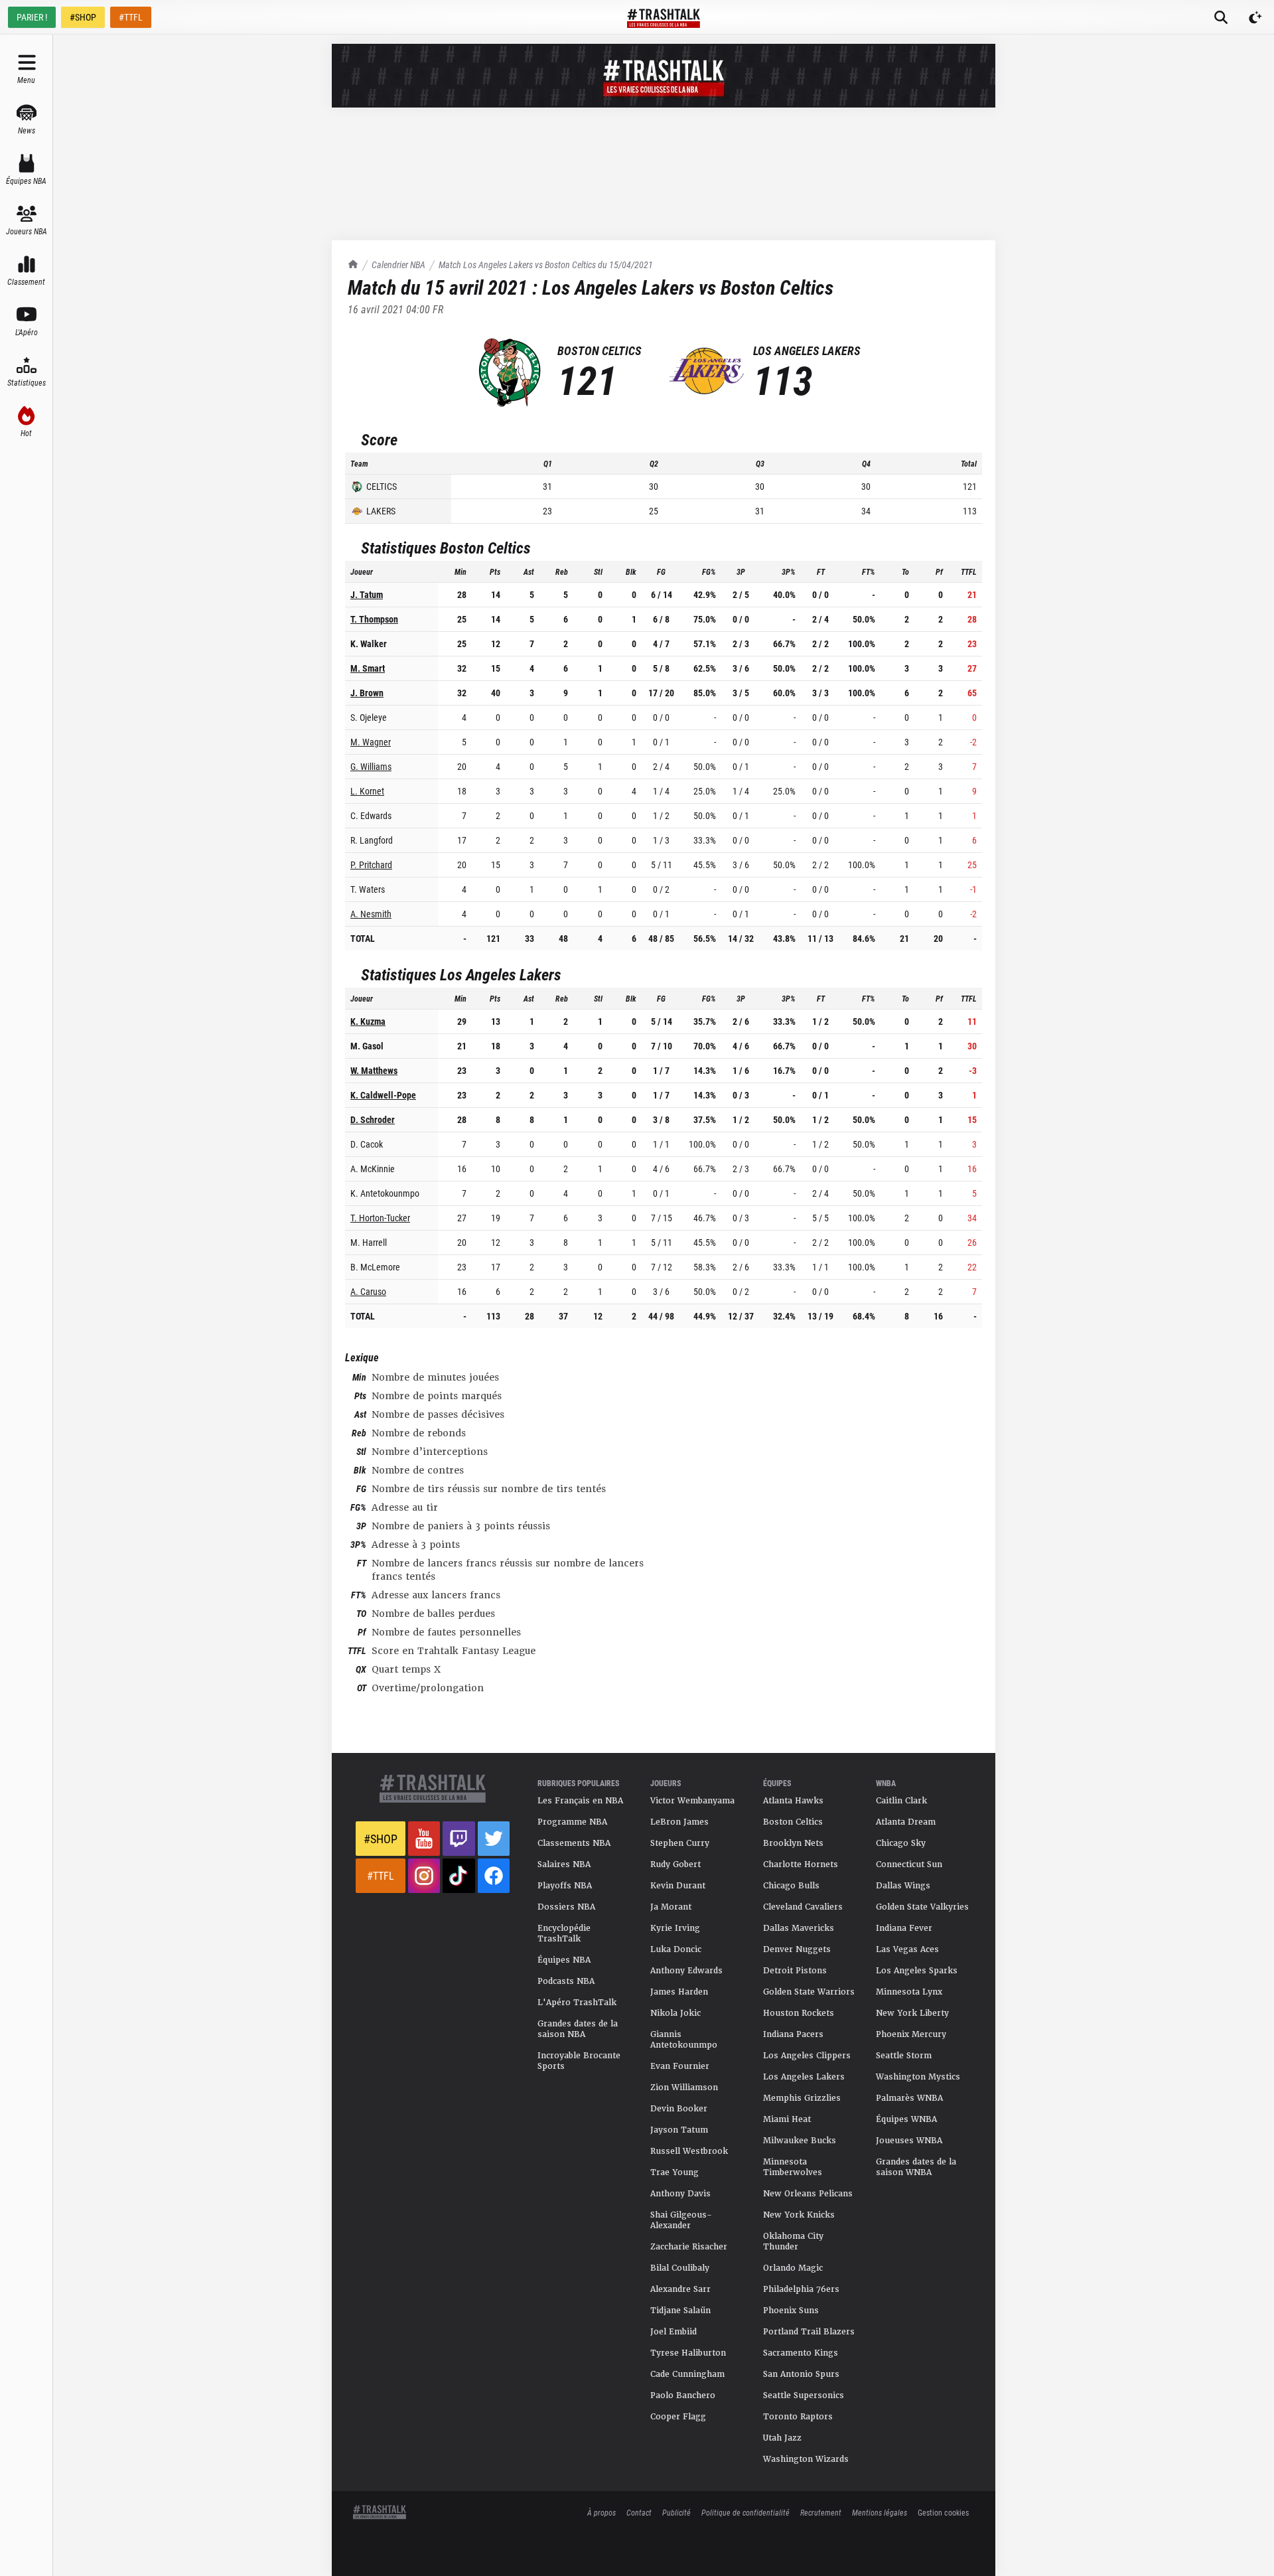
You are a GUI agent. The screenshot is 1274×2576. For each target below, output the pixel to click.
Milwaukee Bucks (800, 2141)
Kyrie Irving (675, 1928)
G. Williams (371, 766)
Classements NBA (574, 1843)
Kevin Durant (678, 1886)
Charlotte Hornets (801, 1864)
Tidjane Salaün (680, 2311)
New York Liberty (912, 2013)
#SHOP (83, 17)
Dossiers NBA (566, 1907)
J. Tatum (367, 594)
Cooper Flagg (678, 2417)
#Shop (381, 1839)
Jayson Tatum (679, 2130)
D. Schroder (373, 1119)
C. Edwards (371, 815)
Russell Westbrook (689, 2151)
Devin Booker (679, 2109)
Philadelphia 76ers (801, 2289)
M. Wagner (371, 742)
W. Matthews (374, 1070)
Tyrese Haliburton (688, 2353)
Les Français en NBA (580, 1801)
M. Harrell (369, 1242)
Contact (639, 2512)
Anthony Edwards (686, 1971)
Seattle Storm (904, 2056)
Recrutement (821, 2512)
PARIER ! (32, 17)
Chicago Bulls (791, 1886)
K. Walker (369, 644)
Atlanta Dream (906, 1822)
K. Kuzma (368, 1021)
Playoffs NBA (565, 1886)
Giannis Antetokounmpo (684, 2040)
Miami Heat (787, 2119)
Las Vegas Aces (907, 1949)
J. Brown (367, 693)
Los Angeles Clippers (807, 2056)
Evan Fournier (680, 2066)
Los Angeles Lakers (804, 2077)
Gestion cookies (943, 2512)
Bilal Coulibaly (680, 2268)
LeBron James (679, 1822)
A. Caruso (368, 1291)
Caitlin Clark (901, 1801)
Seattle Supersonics (804, 2395)
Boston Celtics (793, 1822)
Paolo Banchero (683, 2395)
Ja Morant (671, 1907)
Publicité (676, 2512)
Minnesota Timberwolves (793, 2167)
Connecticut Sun (909, 1864)
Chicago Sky (901, 1843)
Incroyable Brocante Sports (579, 2061)
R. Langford (372, 840)
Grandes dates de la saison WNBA (916, 2167)
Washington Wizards (806, 2459)
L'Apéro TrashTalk (577, 2003)
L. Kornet (367, 791)
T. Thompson (374, 619)
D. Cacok (367, 1144)
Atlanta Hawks (793, 1801)
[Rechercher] (1221, 17)
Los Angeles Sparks (917, 1971)
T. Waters (368, 889)
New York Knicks (799, 2215)
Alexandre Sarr (680, 2289)
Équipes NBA (564, 1960)
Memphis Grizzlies (802, 2098)
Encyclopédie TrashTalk (564, 1933)
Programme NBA (572, 1822)
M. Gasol (367, 1046)
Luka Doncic (676, 1949)
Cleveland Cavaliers (803, 1907)
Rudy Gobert (675, 1864)
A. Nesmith (371, 914)
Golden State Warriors (809, 1992)
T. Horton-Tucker (380, 1218)
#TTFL (131, 17)
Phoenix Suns (791, 2311)
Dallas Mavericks (799, 1928)
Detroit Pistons (795, 1971)
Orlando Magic (793, 2268)
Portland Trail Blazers (809, 2332)
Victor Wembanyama (692, 1801)
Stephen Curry (680, 1843)
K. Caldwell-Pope (383, 1095)
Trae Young (674, 2172)
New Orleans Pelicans (808, 2194)
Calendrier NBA (398, 265)
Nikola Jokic (675, 2013)
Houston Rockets (799, 2013)
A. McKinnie (373, 1169)
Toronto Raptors (798, 2417)
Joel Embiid (673, 2332)
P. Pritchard (371, 865)
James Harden (679, 1992)
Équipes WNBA (906, 2119)
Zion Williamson (684, 2087)
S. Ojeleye (369, 717)
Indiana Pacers (793, 2034)
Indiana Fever (904, 1928)
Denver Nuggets (797, 1949)
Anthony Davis (680, 2194)
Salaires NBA (564, 1864)
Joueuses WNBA (909, 2141)
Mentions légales (880, 2512)
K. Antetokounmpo (385, 1193)
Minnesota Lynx (909, 1992)
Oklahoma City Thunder (793, 2241)
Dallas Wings (903, 1886)
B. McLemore (375, 1267)
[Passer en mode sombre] (1255, 17)
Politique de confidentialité (745, 2512)
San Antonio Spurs (801, 2374)
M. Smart (368, 668)
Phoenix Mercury (911, 2034)
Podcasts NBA (566, 1981)
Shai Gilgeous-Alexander (681, 2220)
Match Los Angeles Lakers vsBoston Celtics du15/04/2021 (546, 265)
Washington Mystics (918, 2077)
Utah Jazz (782, 2438)
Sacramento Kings (801, 2353)
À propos (602, 2512)
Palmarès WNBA (909, 2098)
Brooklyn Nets (793, 1843)
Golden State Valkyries (922, 1907)
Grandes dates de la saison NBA (578, 2029)
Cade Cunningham (687, 2374)
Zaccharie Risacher (689, 2247)
